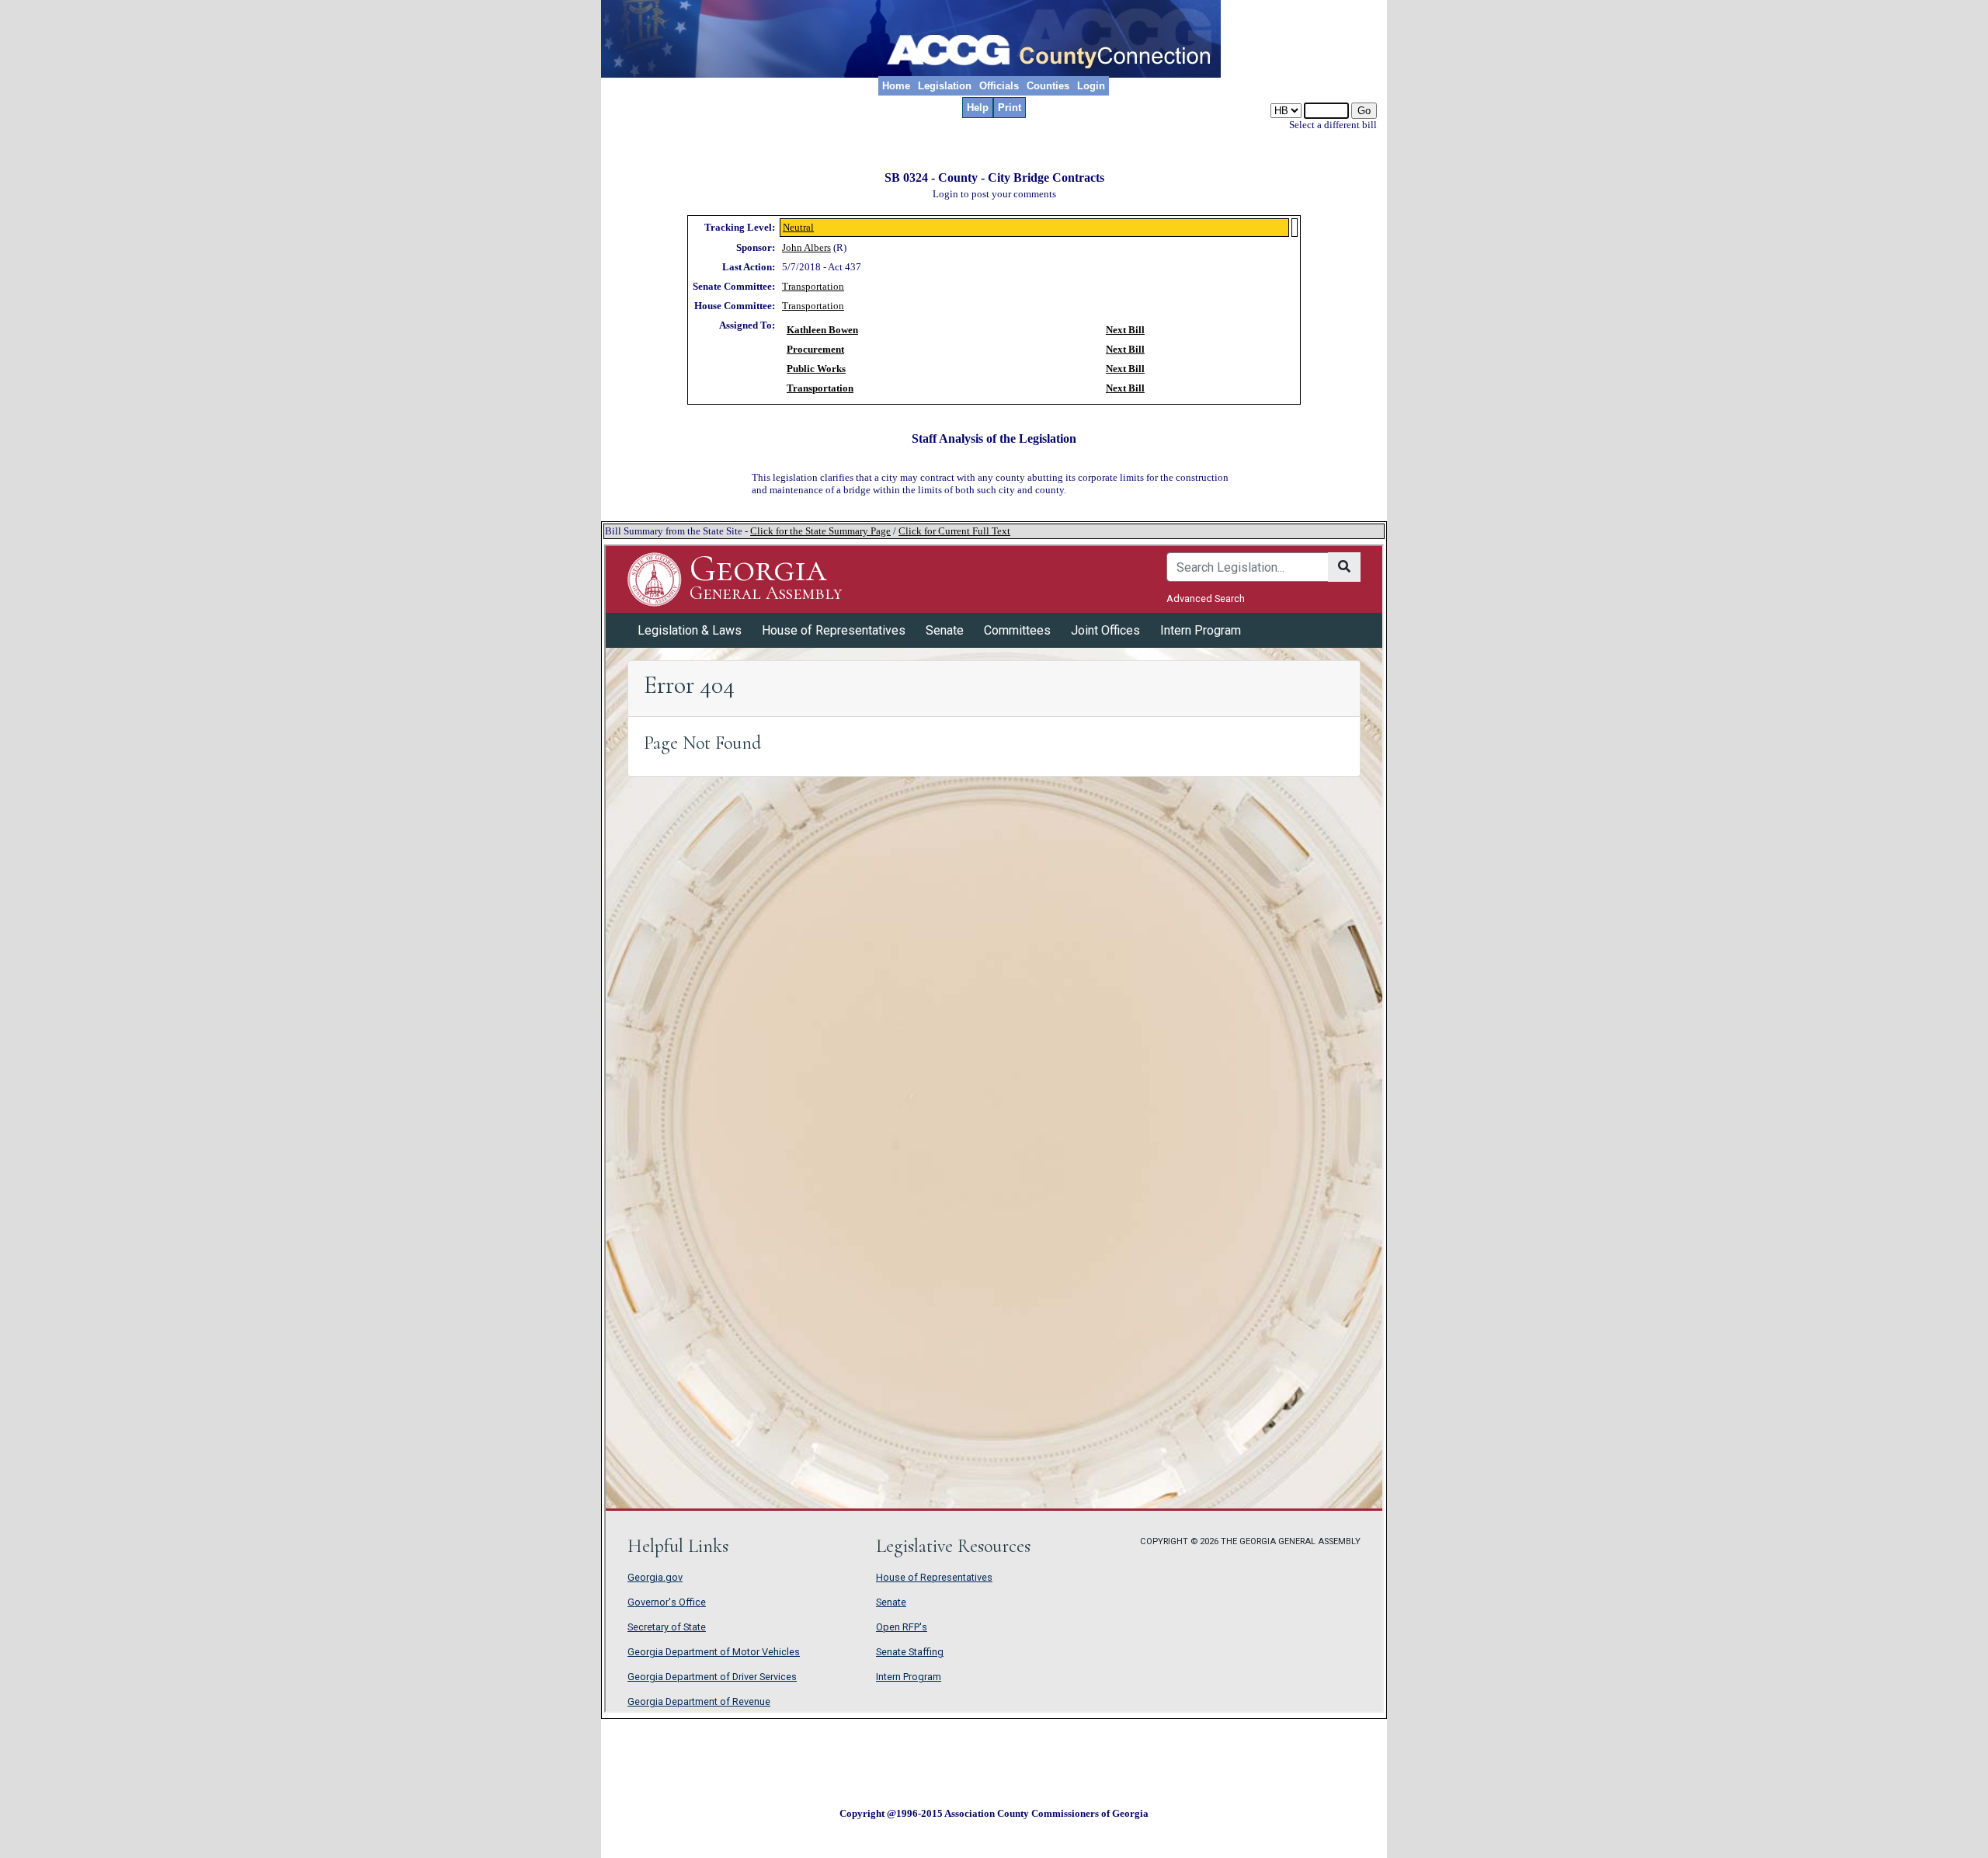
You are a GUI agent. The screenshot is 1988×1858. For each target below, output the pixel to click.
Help (978, 108)
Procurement (815, 349)
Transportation (813, 286)
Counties (1048, 86)
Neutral (798, 227)
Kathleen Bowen (822, 330)
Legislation (945, 86)
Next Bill (1125, 330)
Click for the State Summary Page (820, 531)
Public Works (816, 369)
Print (1010, 108)
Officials (999, 86)
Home (896, 86)
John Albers (806, 247)
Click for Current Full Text (954, 531)
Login (1091, 86)
